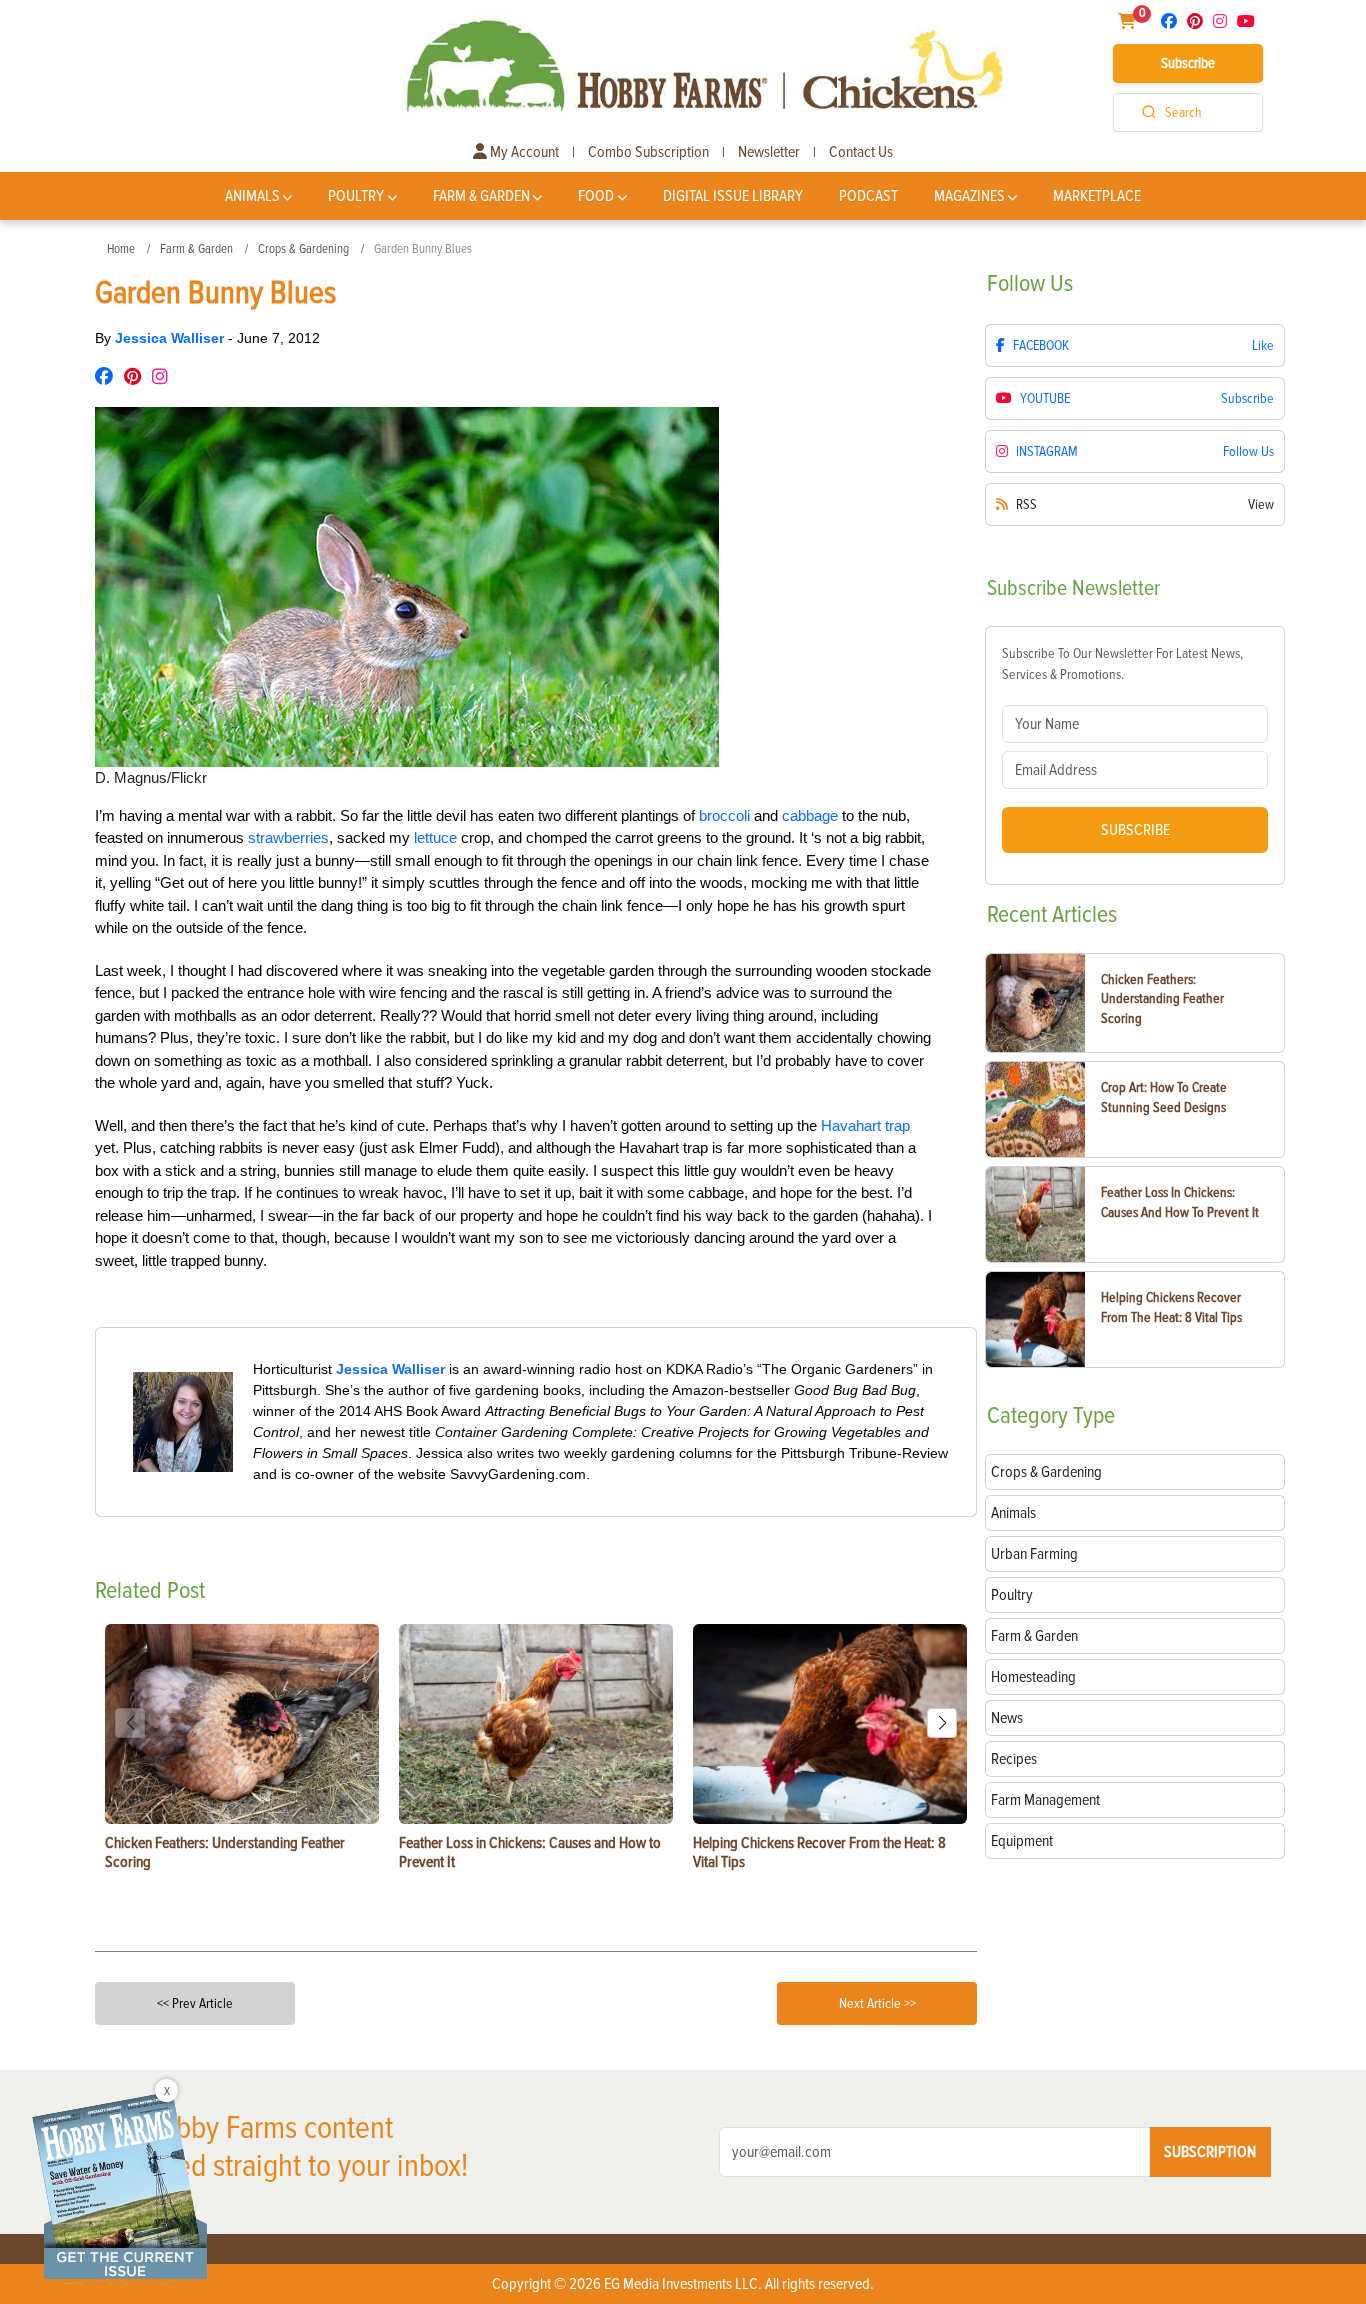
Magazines (969, 196)
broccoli (724, 815)
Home (121, 249)
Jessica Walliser (171, 338)
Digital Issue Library (733, 196)
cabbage (810, 815)
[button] (942, 1723)
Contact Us (861, 152)
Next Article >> (877, 2003)
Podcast (868, 196)
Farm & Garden (481, 196)
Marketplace (1097, 196)
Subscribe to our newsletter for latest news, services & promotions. (1122, 664)
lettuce (435, 837)
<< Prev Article (195, 2003)
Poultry (356, 196)
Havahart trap (865, 1125)
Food (596, 196)
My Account (523, 152)
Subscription (1210, 2152)
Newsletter (769, 152)
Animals (252, 196)
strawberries (288, 837)
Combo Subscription (648, 152)
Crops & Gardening (303, 249)
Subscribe (1188, 63)
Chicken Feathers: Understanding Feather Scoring (1162, 999)
